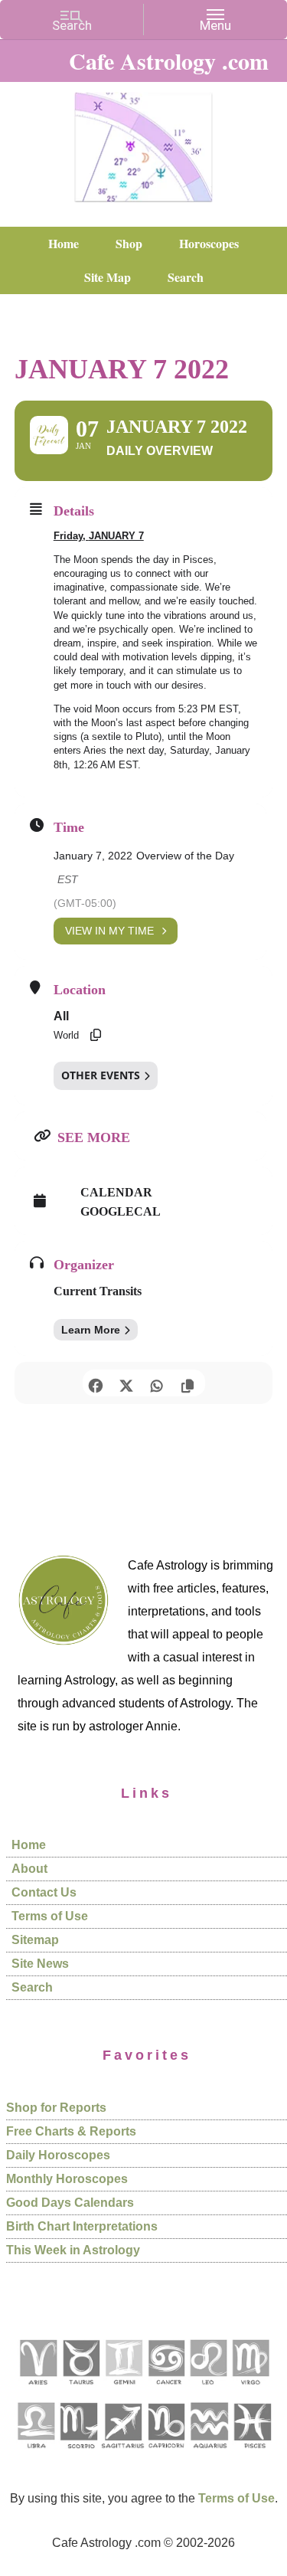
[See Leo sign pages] (208, 2390)
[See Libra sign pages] (36, 2454)
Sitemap (35, 1940)
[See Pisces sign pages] (252, 2454)
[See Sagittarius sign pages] (123, 2454)
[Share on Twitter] (127, 1383)
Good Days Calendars (70, 2203)
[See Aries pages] (38, 2390)
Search (32, 1987)
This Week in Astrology (73, 2250)
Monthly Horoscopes (67, 2179)
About (29, 1869)
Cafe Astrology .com (143, 142)
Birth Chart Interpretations (82, 2226)
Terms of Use (50, 1916)
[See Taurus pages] (80, 2390)
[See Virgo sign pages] (250, 2390)
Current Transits (98, 1291)
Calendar (116, 1192)
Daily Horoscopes (58, 2155)
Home (29, 1845)
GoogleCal (121, 1211)
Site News (40, 1964)
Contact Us (44, 1892)
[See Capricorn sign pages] (166, 2454)
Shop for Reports (56, 2108)
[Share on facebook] (96, 1383)
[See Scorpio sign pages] (78, 2454)
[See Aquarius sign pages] (209, 2454)
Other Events (101, 1075)
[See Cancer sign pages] (166, 2390)
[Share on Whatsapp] (157, 1383)
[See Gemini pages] (123, 2390)
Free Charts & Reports (71, 2131)
